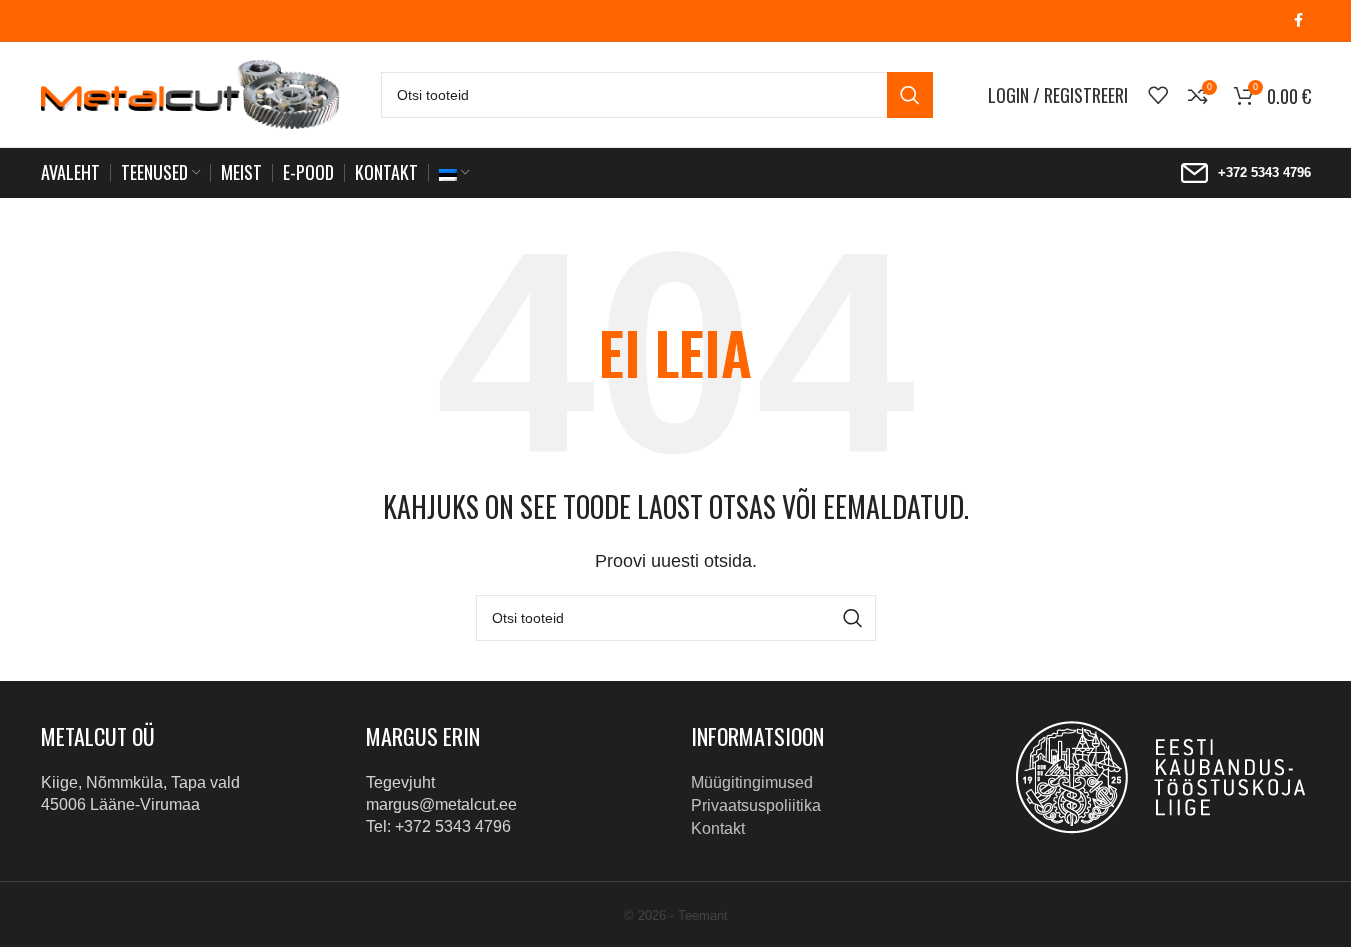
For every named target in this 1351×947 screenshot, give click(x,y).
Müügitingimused (752, 782)
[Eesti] (454, 173)
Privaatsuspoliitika (756, 805)
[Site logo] (191, 93)
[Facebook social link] (1299, 20)
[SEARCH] (910, 95)
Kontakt (718, 828)
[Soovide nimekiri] (1158, 95)
